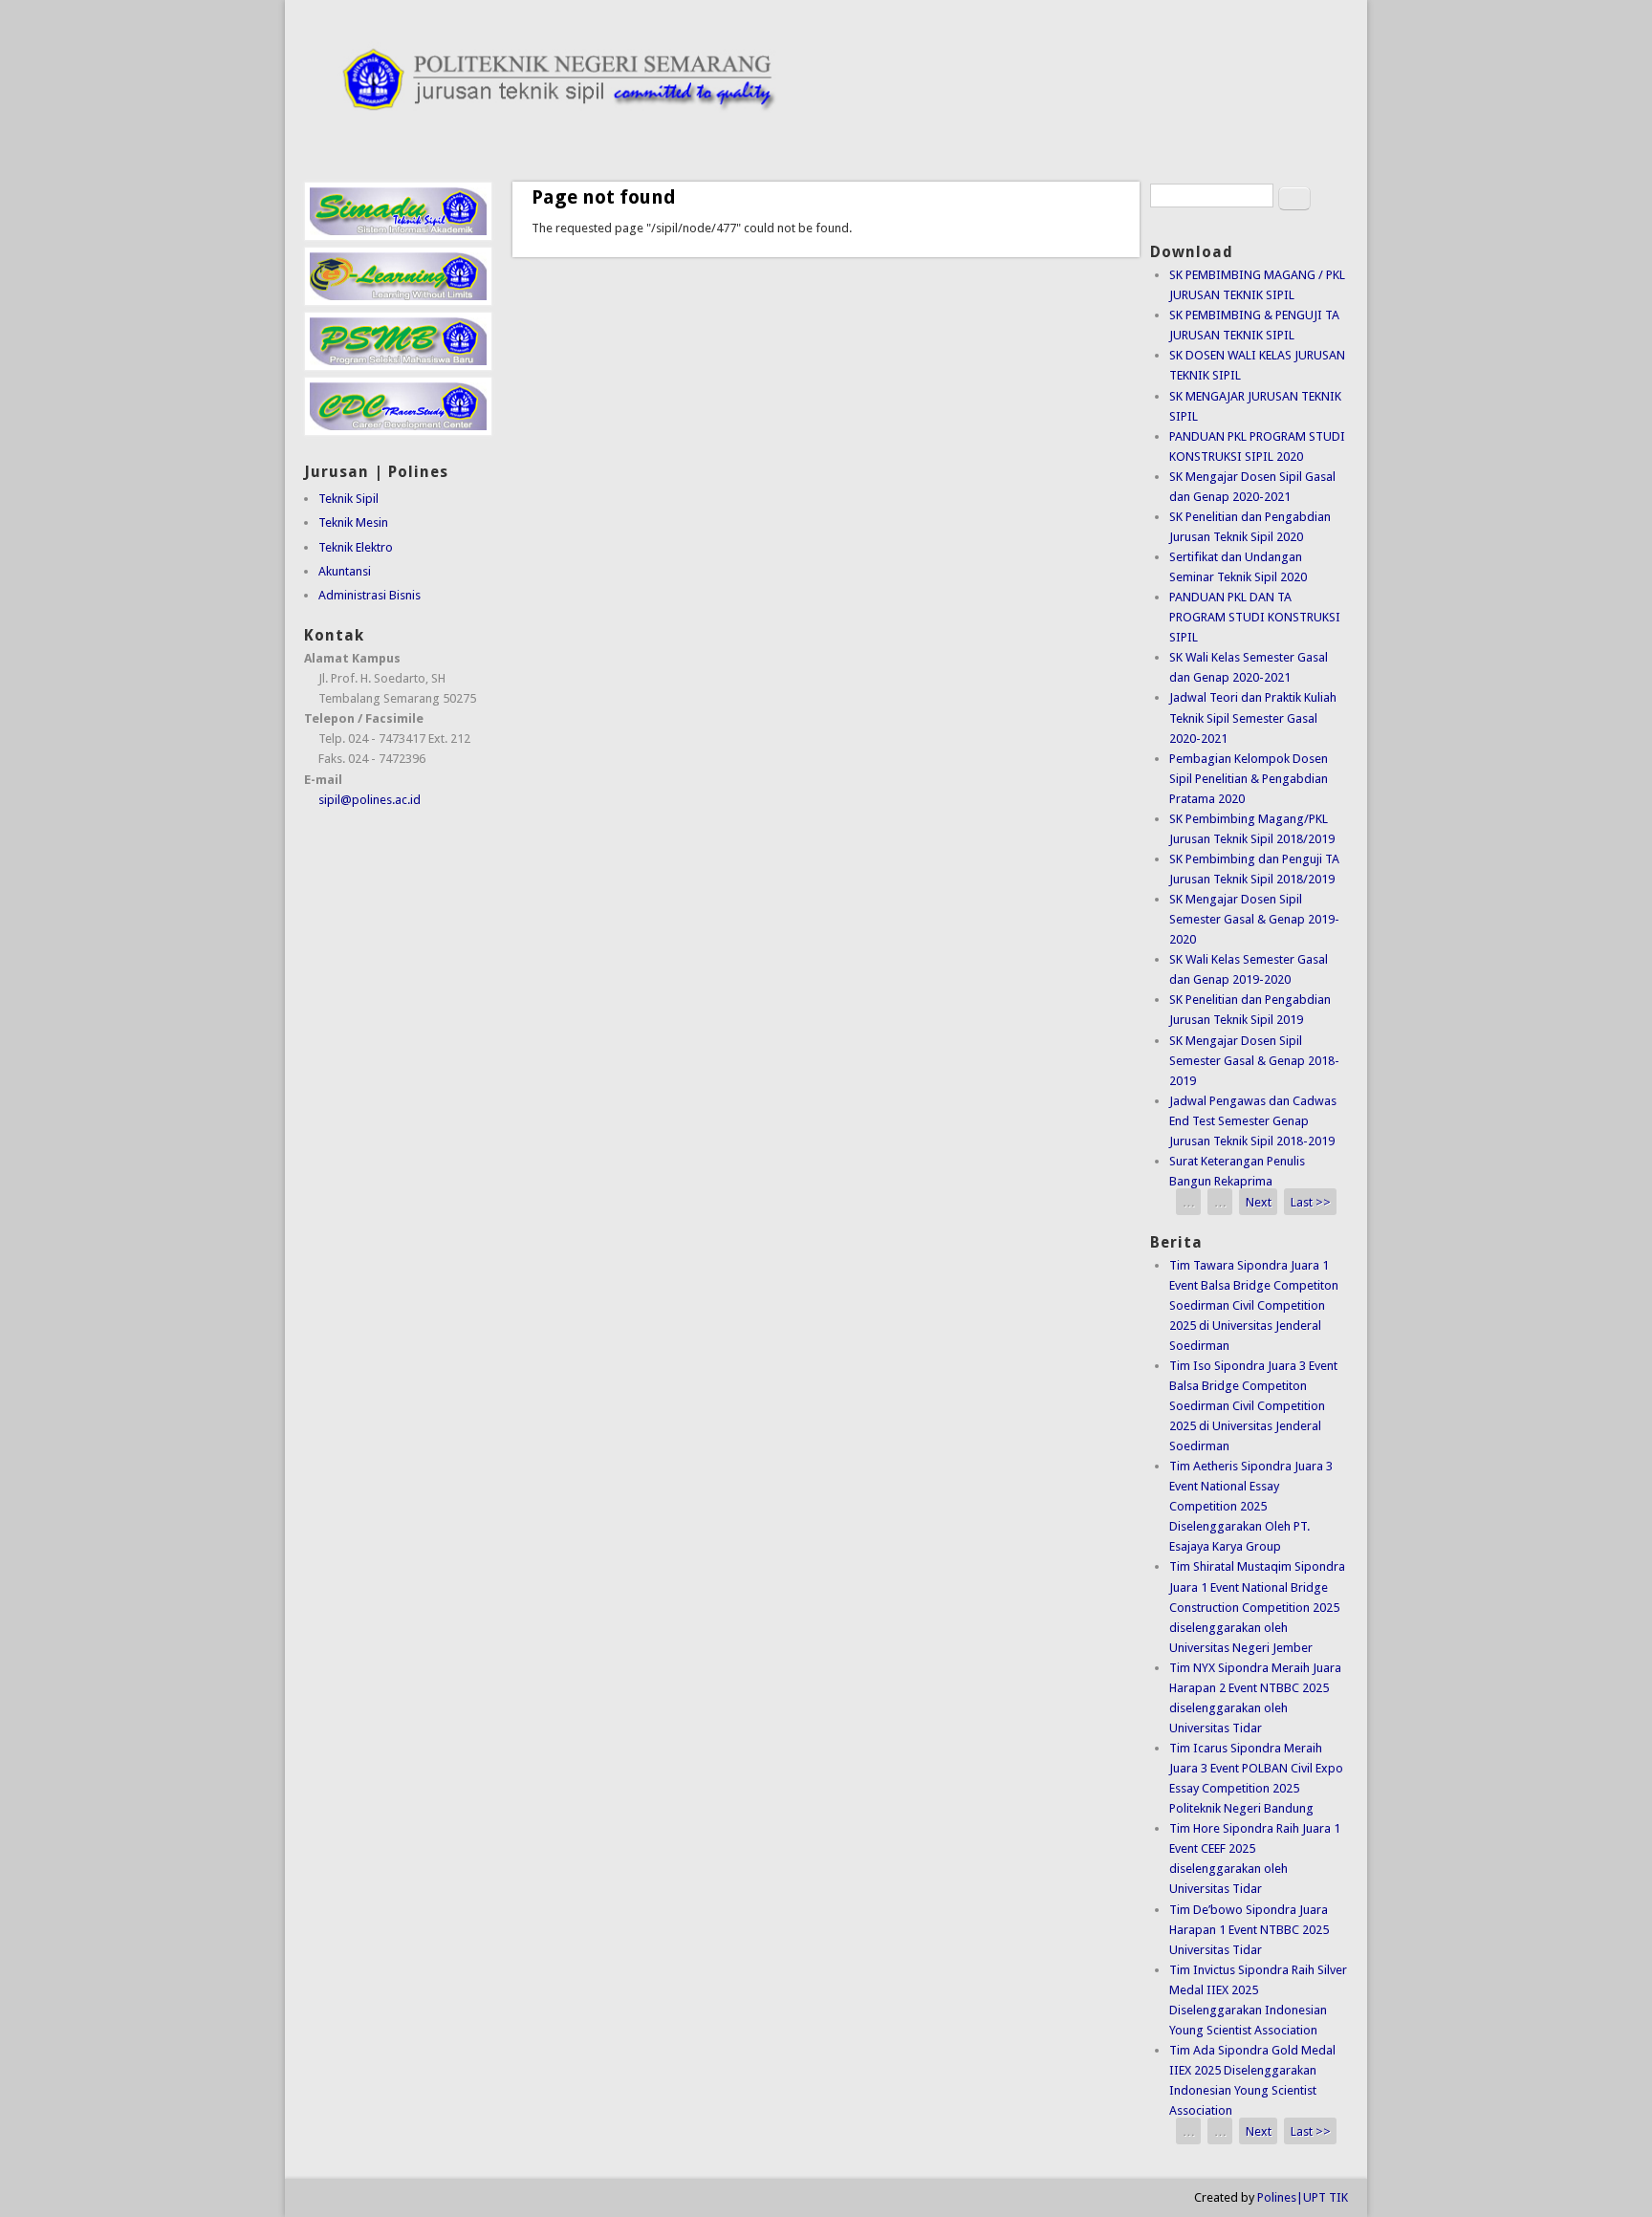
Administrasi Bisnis (370, 595)
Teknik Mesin (353, 522)
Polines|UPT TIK (1303, 2197)
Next (1259, 1201)
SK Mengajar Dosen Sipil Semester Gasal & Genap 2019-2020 (1254, 919)
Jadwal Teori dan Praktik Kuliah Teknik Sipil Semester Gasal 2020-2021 (1253, 717)
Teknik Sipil (348, 499)
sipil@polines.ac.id (370, 800)
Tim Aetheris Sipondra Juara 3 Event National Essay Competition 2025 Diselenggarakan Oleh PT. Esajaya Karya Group (1251, 1506)
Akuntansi (345, 571)
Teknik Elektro (356, 547)
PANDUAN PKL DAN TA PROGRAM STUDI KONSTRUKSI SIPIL (1255, 617)
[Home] (826, 133)
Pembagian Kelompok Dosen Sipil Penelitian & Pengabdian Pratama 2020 (1249, 779)
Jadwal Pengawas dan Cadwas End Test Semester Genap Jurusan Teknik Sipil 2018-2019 (1253, 1121)
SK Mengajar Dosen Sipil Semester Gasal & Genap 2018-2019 (1254, 1061)
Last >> (1311, 1201)
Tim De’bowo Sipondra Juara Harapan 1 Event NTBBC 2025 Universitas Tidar (1249, 1930)
